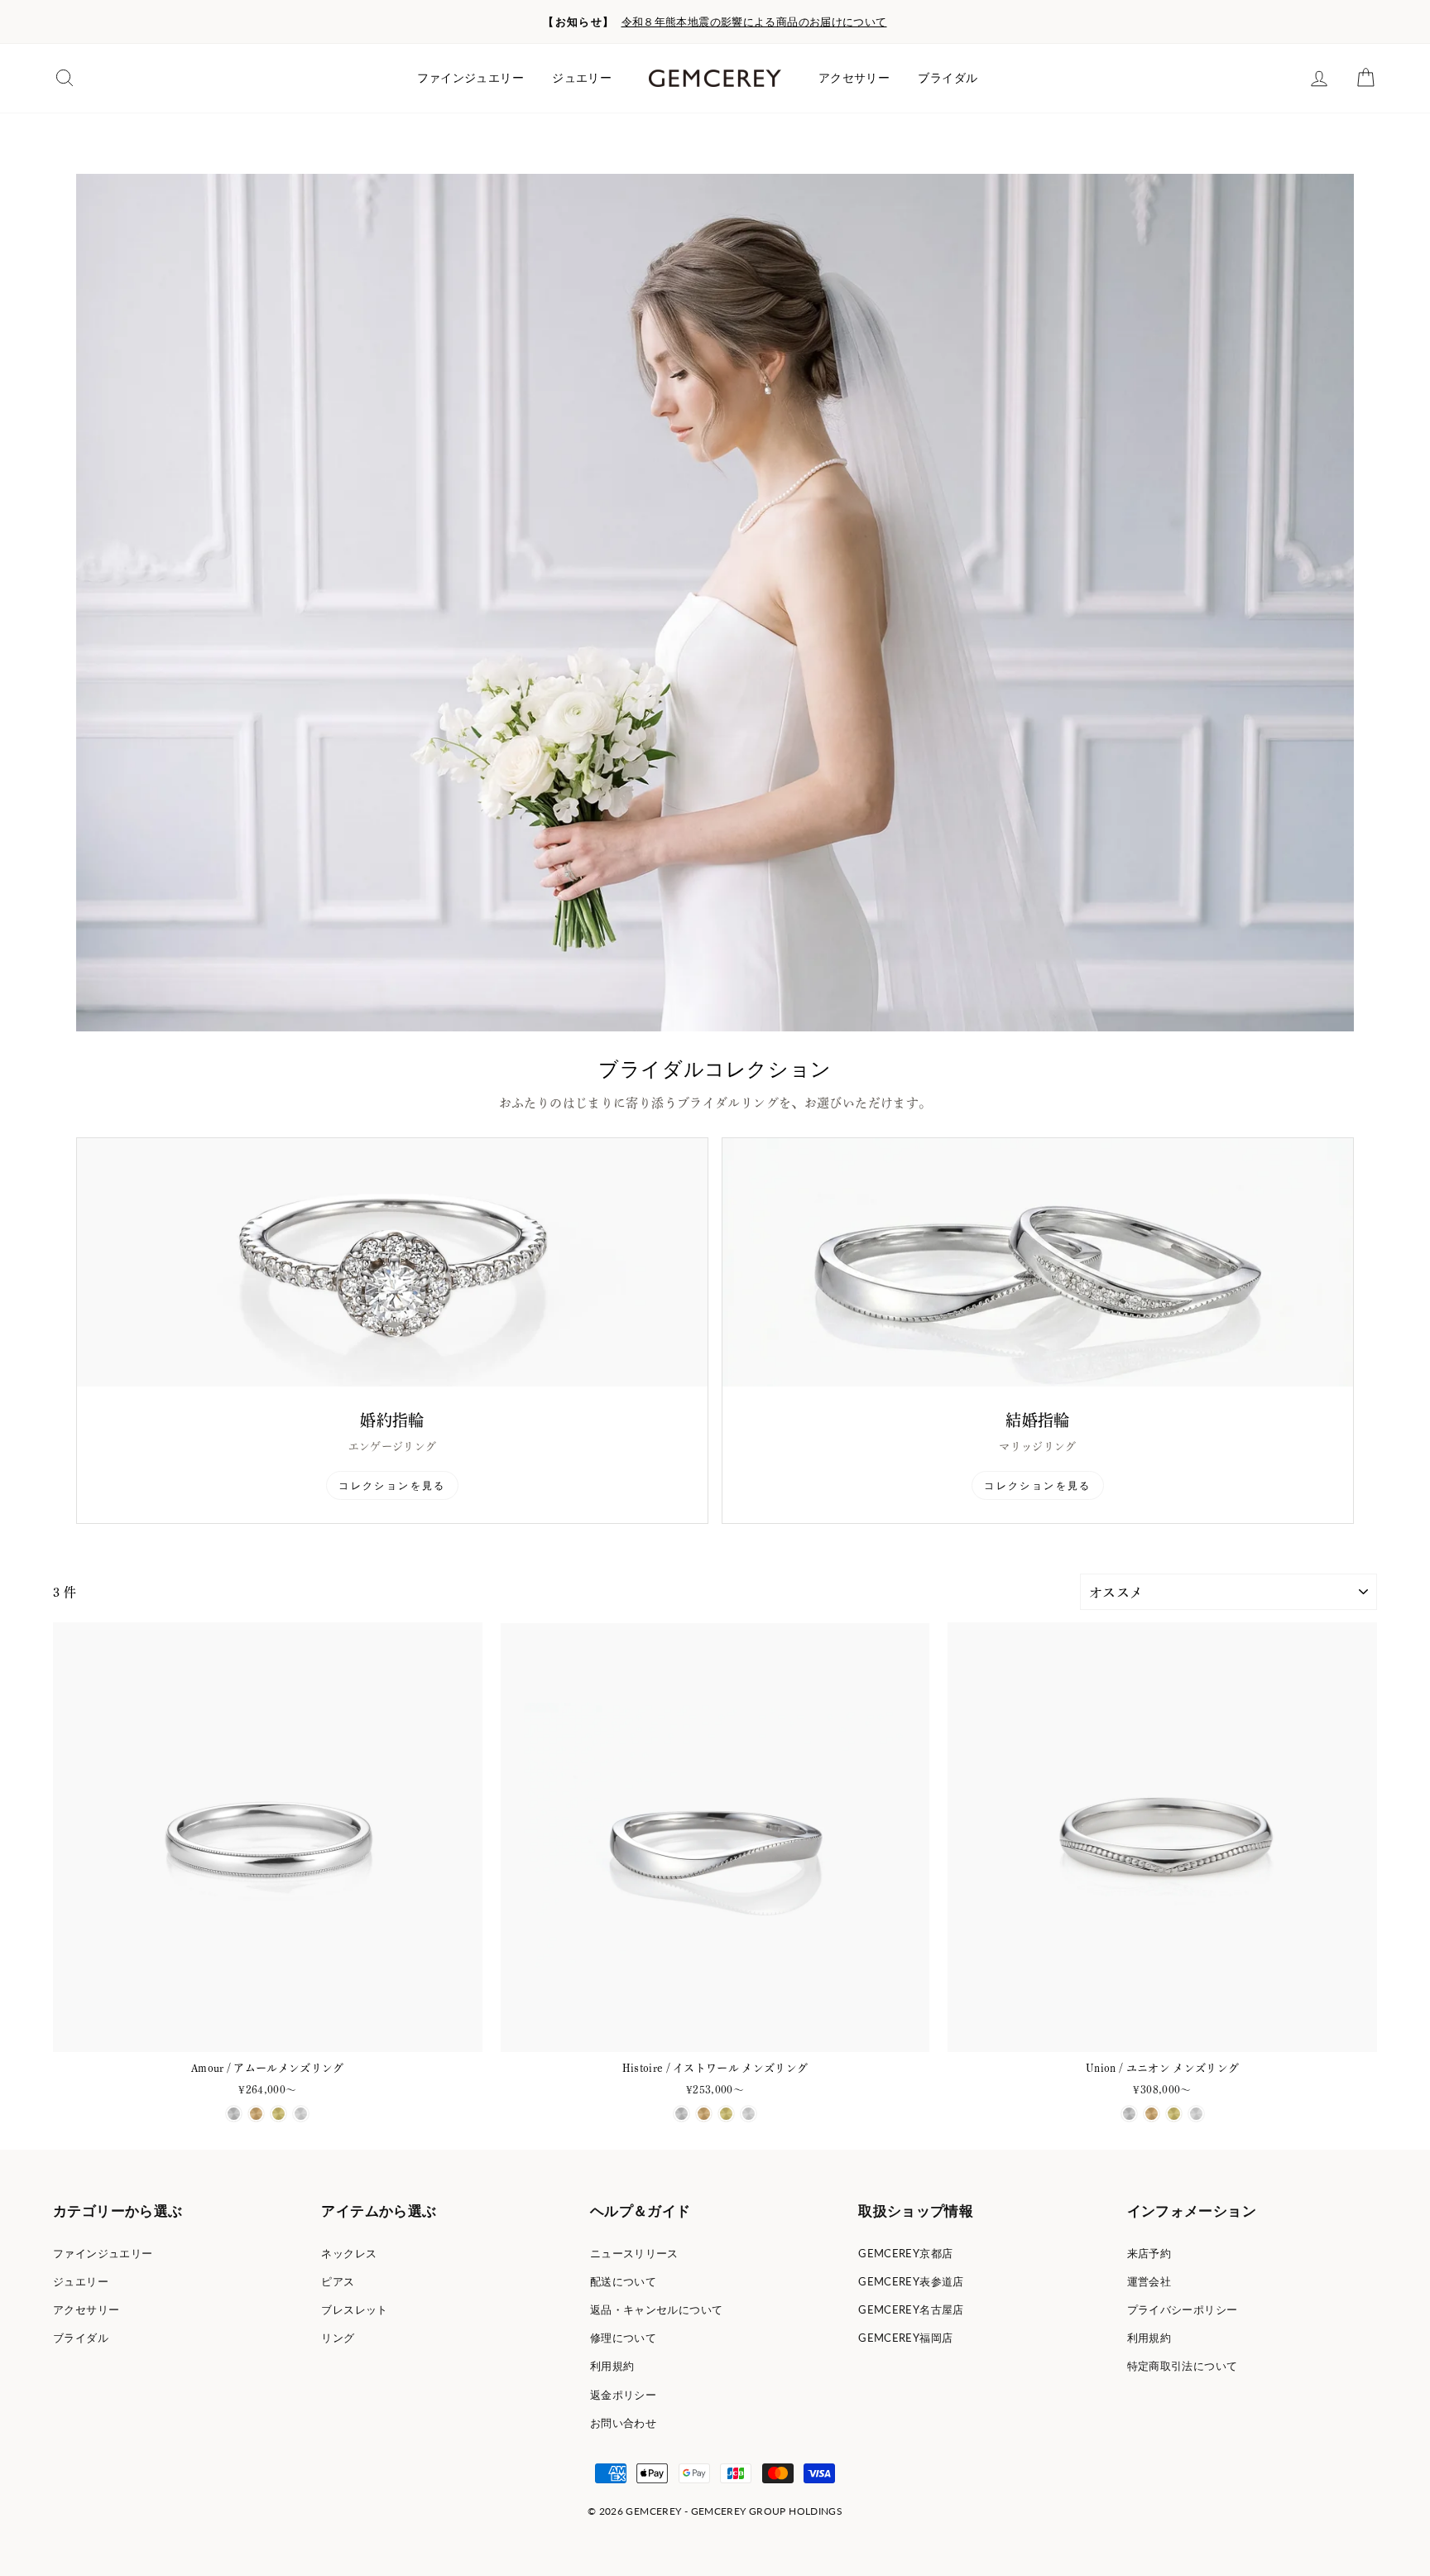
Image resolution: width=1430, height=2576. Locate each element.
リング (338, 2338)
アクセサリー (854, 78)
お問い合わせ (623, 2423)
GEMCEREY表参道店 (911, 2281)
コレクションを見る (392, 1485)
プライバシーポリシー (1183, 2309)
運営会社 (1149, 2281)
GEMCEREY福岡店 (905, 2338)
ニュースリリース (634, 2253)
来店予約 (1149, 2253)
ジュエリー (582, 78)
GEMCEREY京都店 (905, 2253)
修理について (623, 2338)
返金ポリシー (623, 2395)
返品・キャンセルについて (657, 2309)
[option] (715, 22)
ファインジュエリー (470, 78)
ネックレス (349, 2253)
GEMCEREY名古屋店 (911, 2309)
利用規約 (612, 2366)
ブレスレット (354, 2309)
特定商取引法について (1183, 2366)
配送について (623, 2281)
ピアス (338, 2281)
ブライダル (948, 78)
